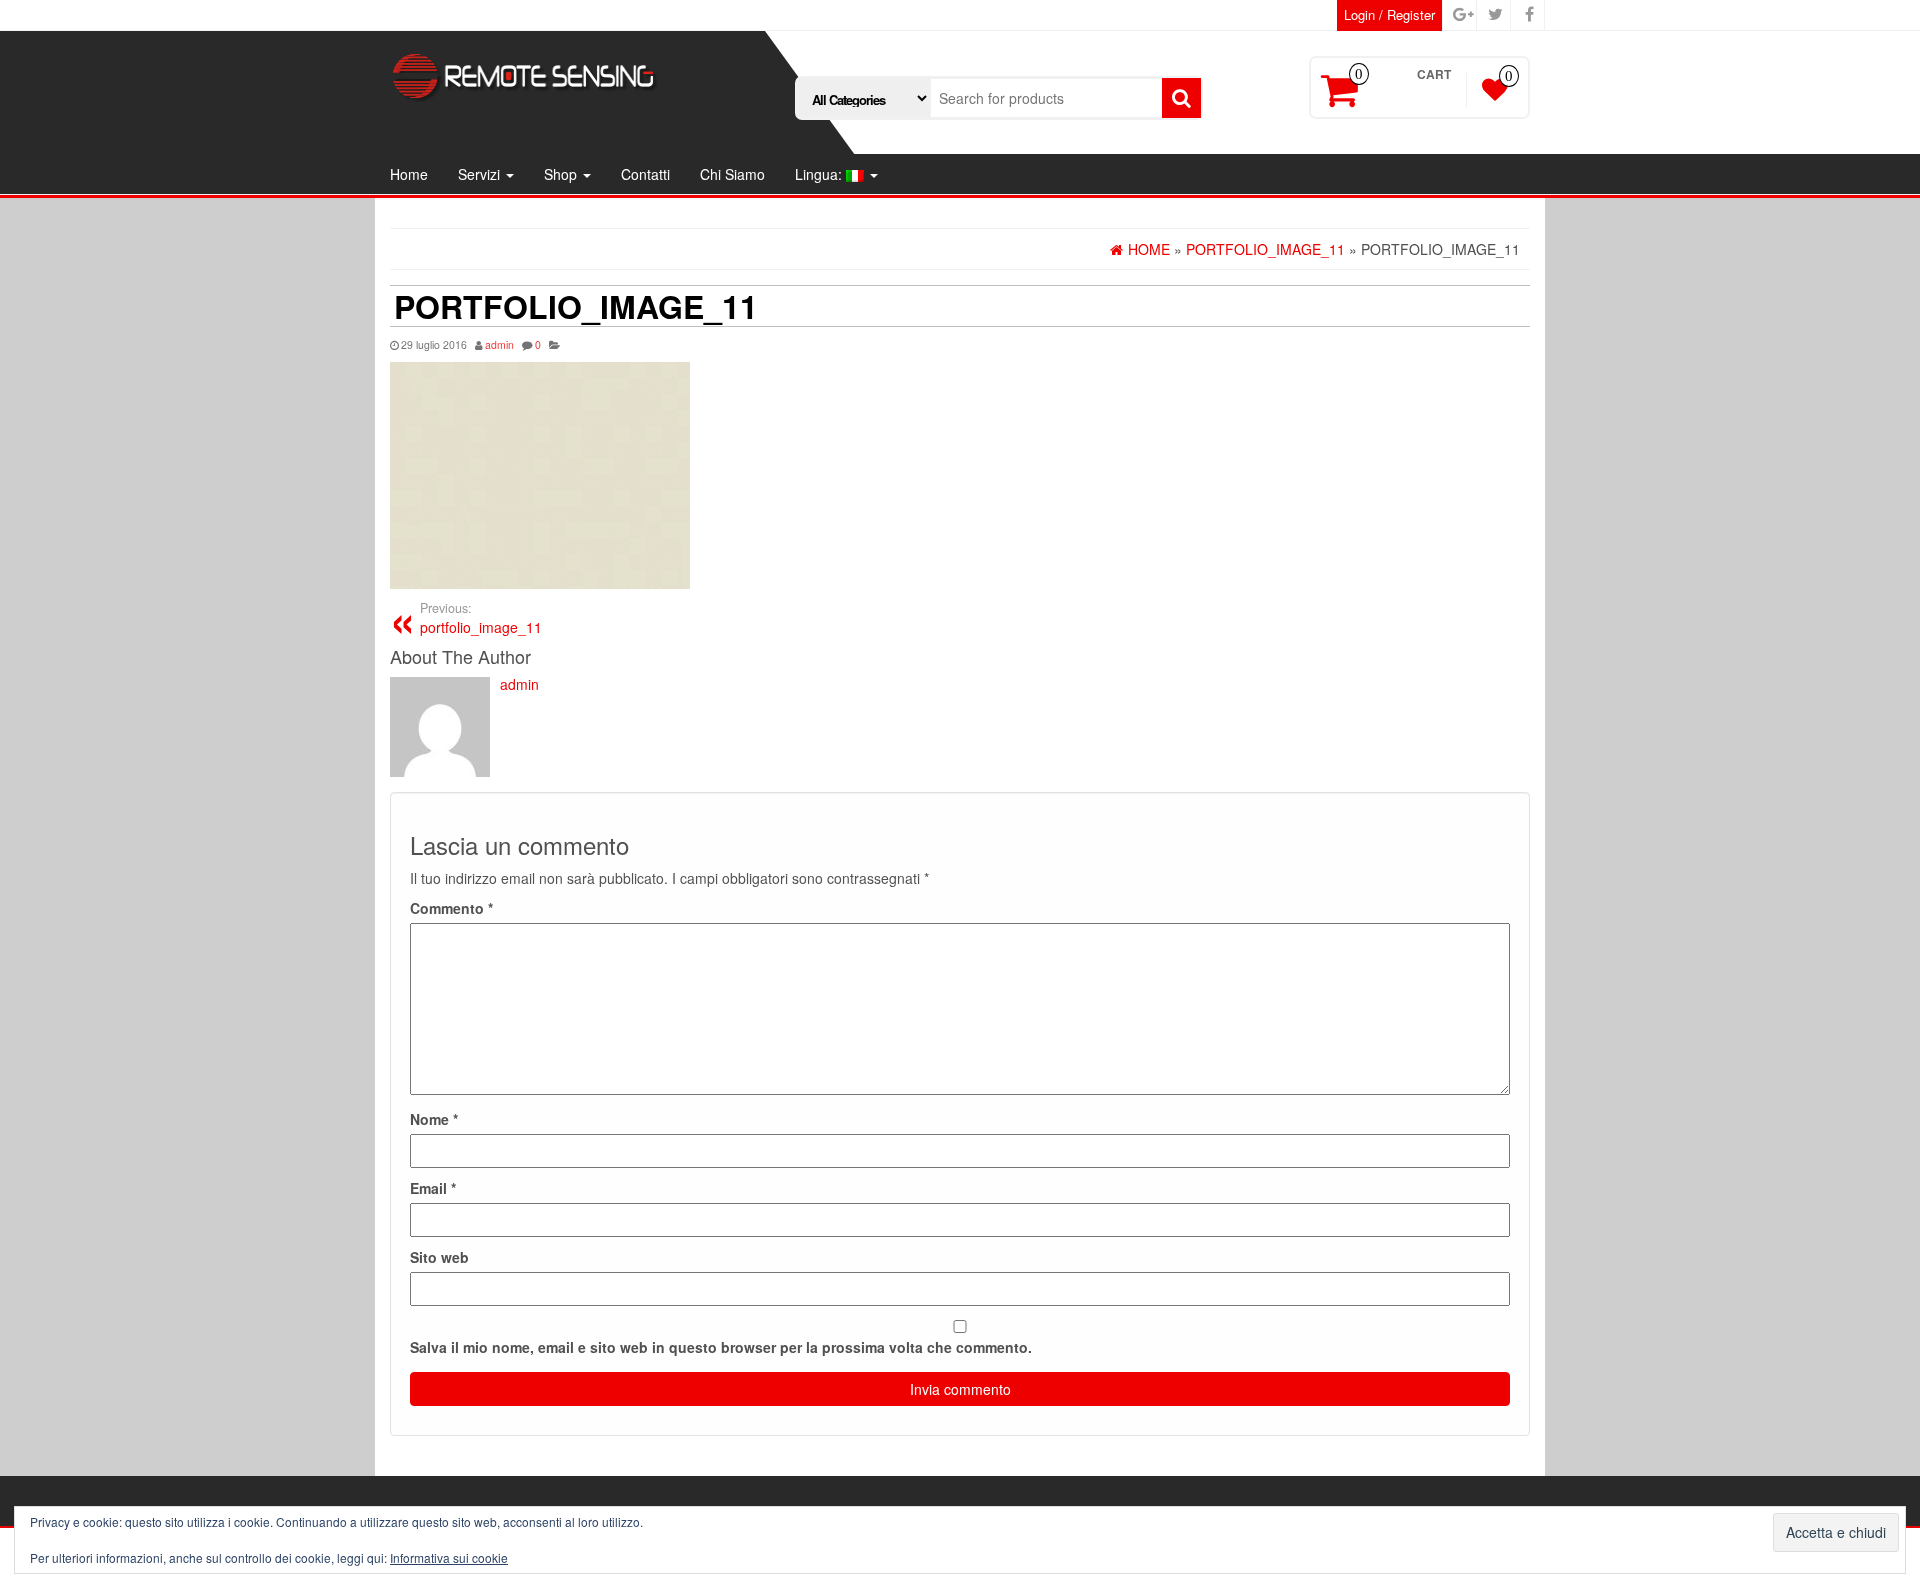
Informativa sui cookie (449, 1557)
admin (499, 344)
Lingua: (820, 174)
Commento (451, 908)
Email (433, 1188)
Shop (562, 174)
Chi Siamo (732, 174)
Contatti (645, 174)
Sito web (439, 1257)
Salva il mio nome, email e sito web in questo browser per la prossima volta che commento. (721, 1347)
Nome (434, 1119)
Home (409, 174)
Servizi (481, 174)
